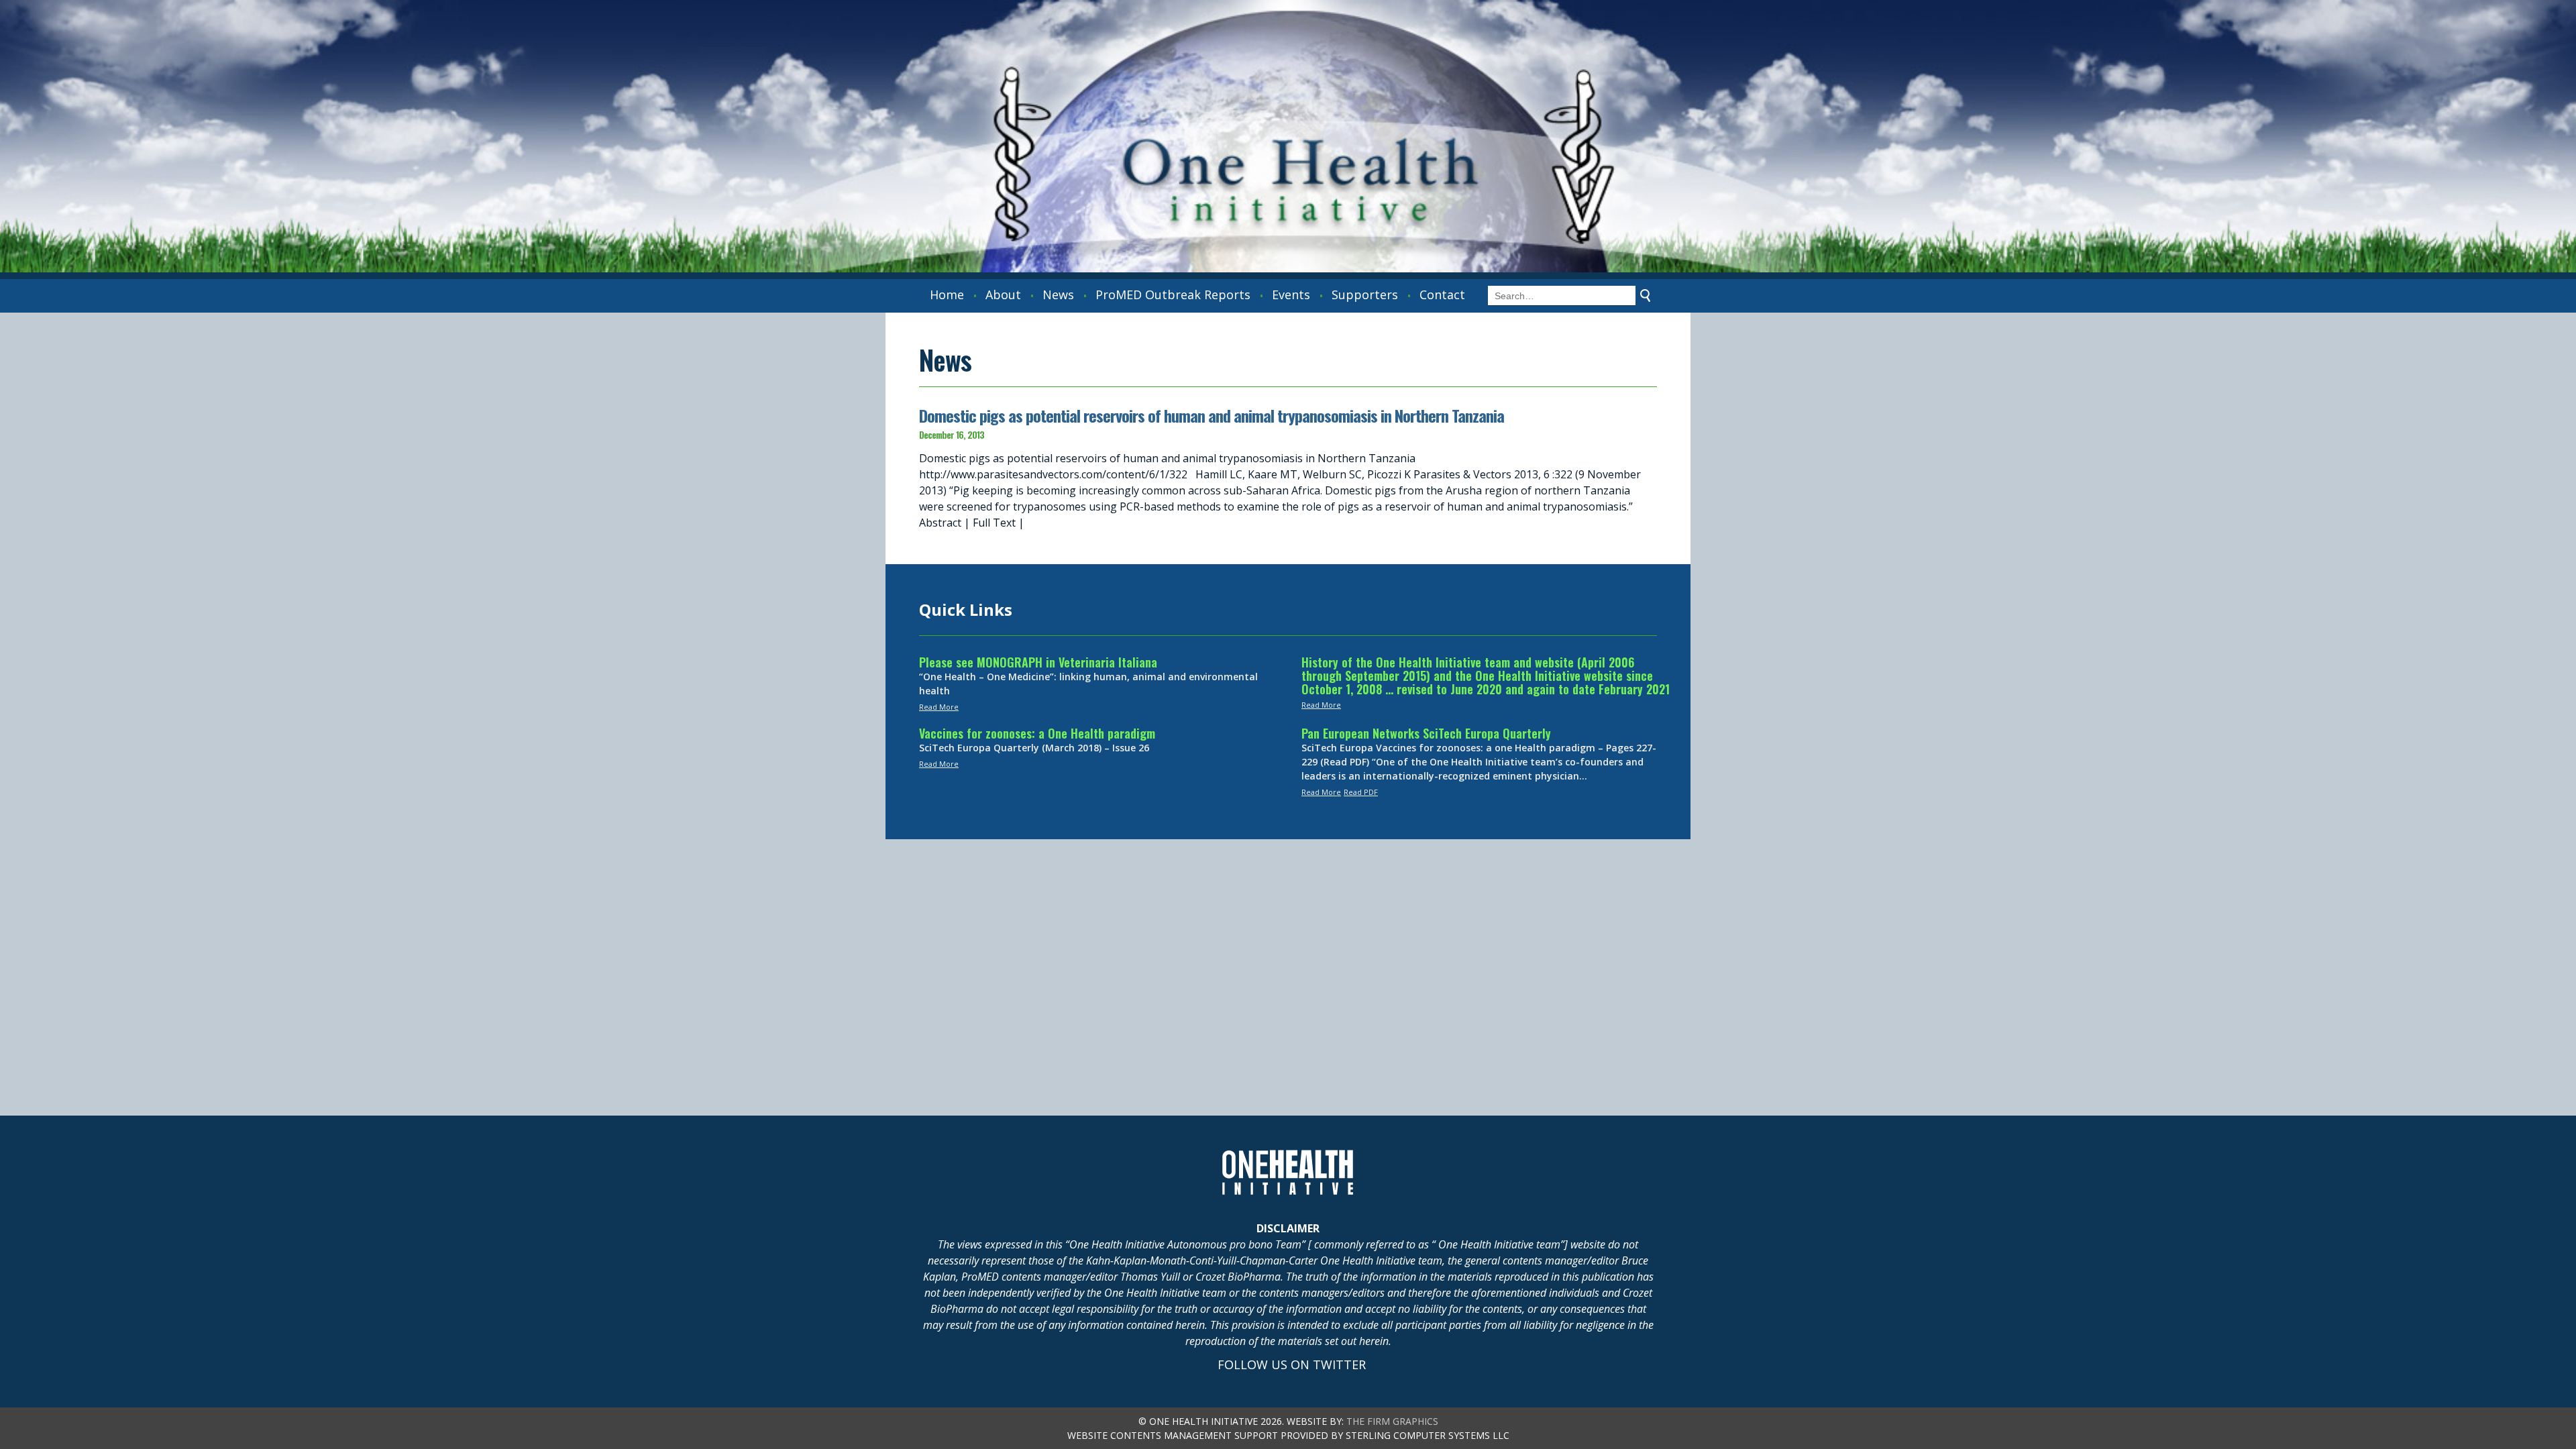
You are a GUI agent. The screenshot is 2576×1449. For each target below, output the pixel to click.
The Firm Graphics (1392, 1421)
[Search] (1646, 296)
